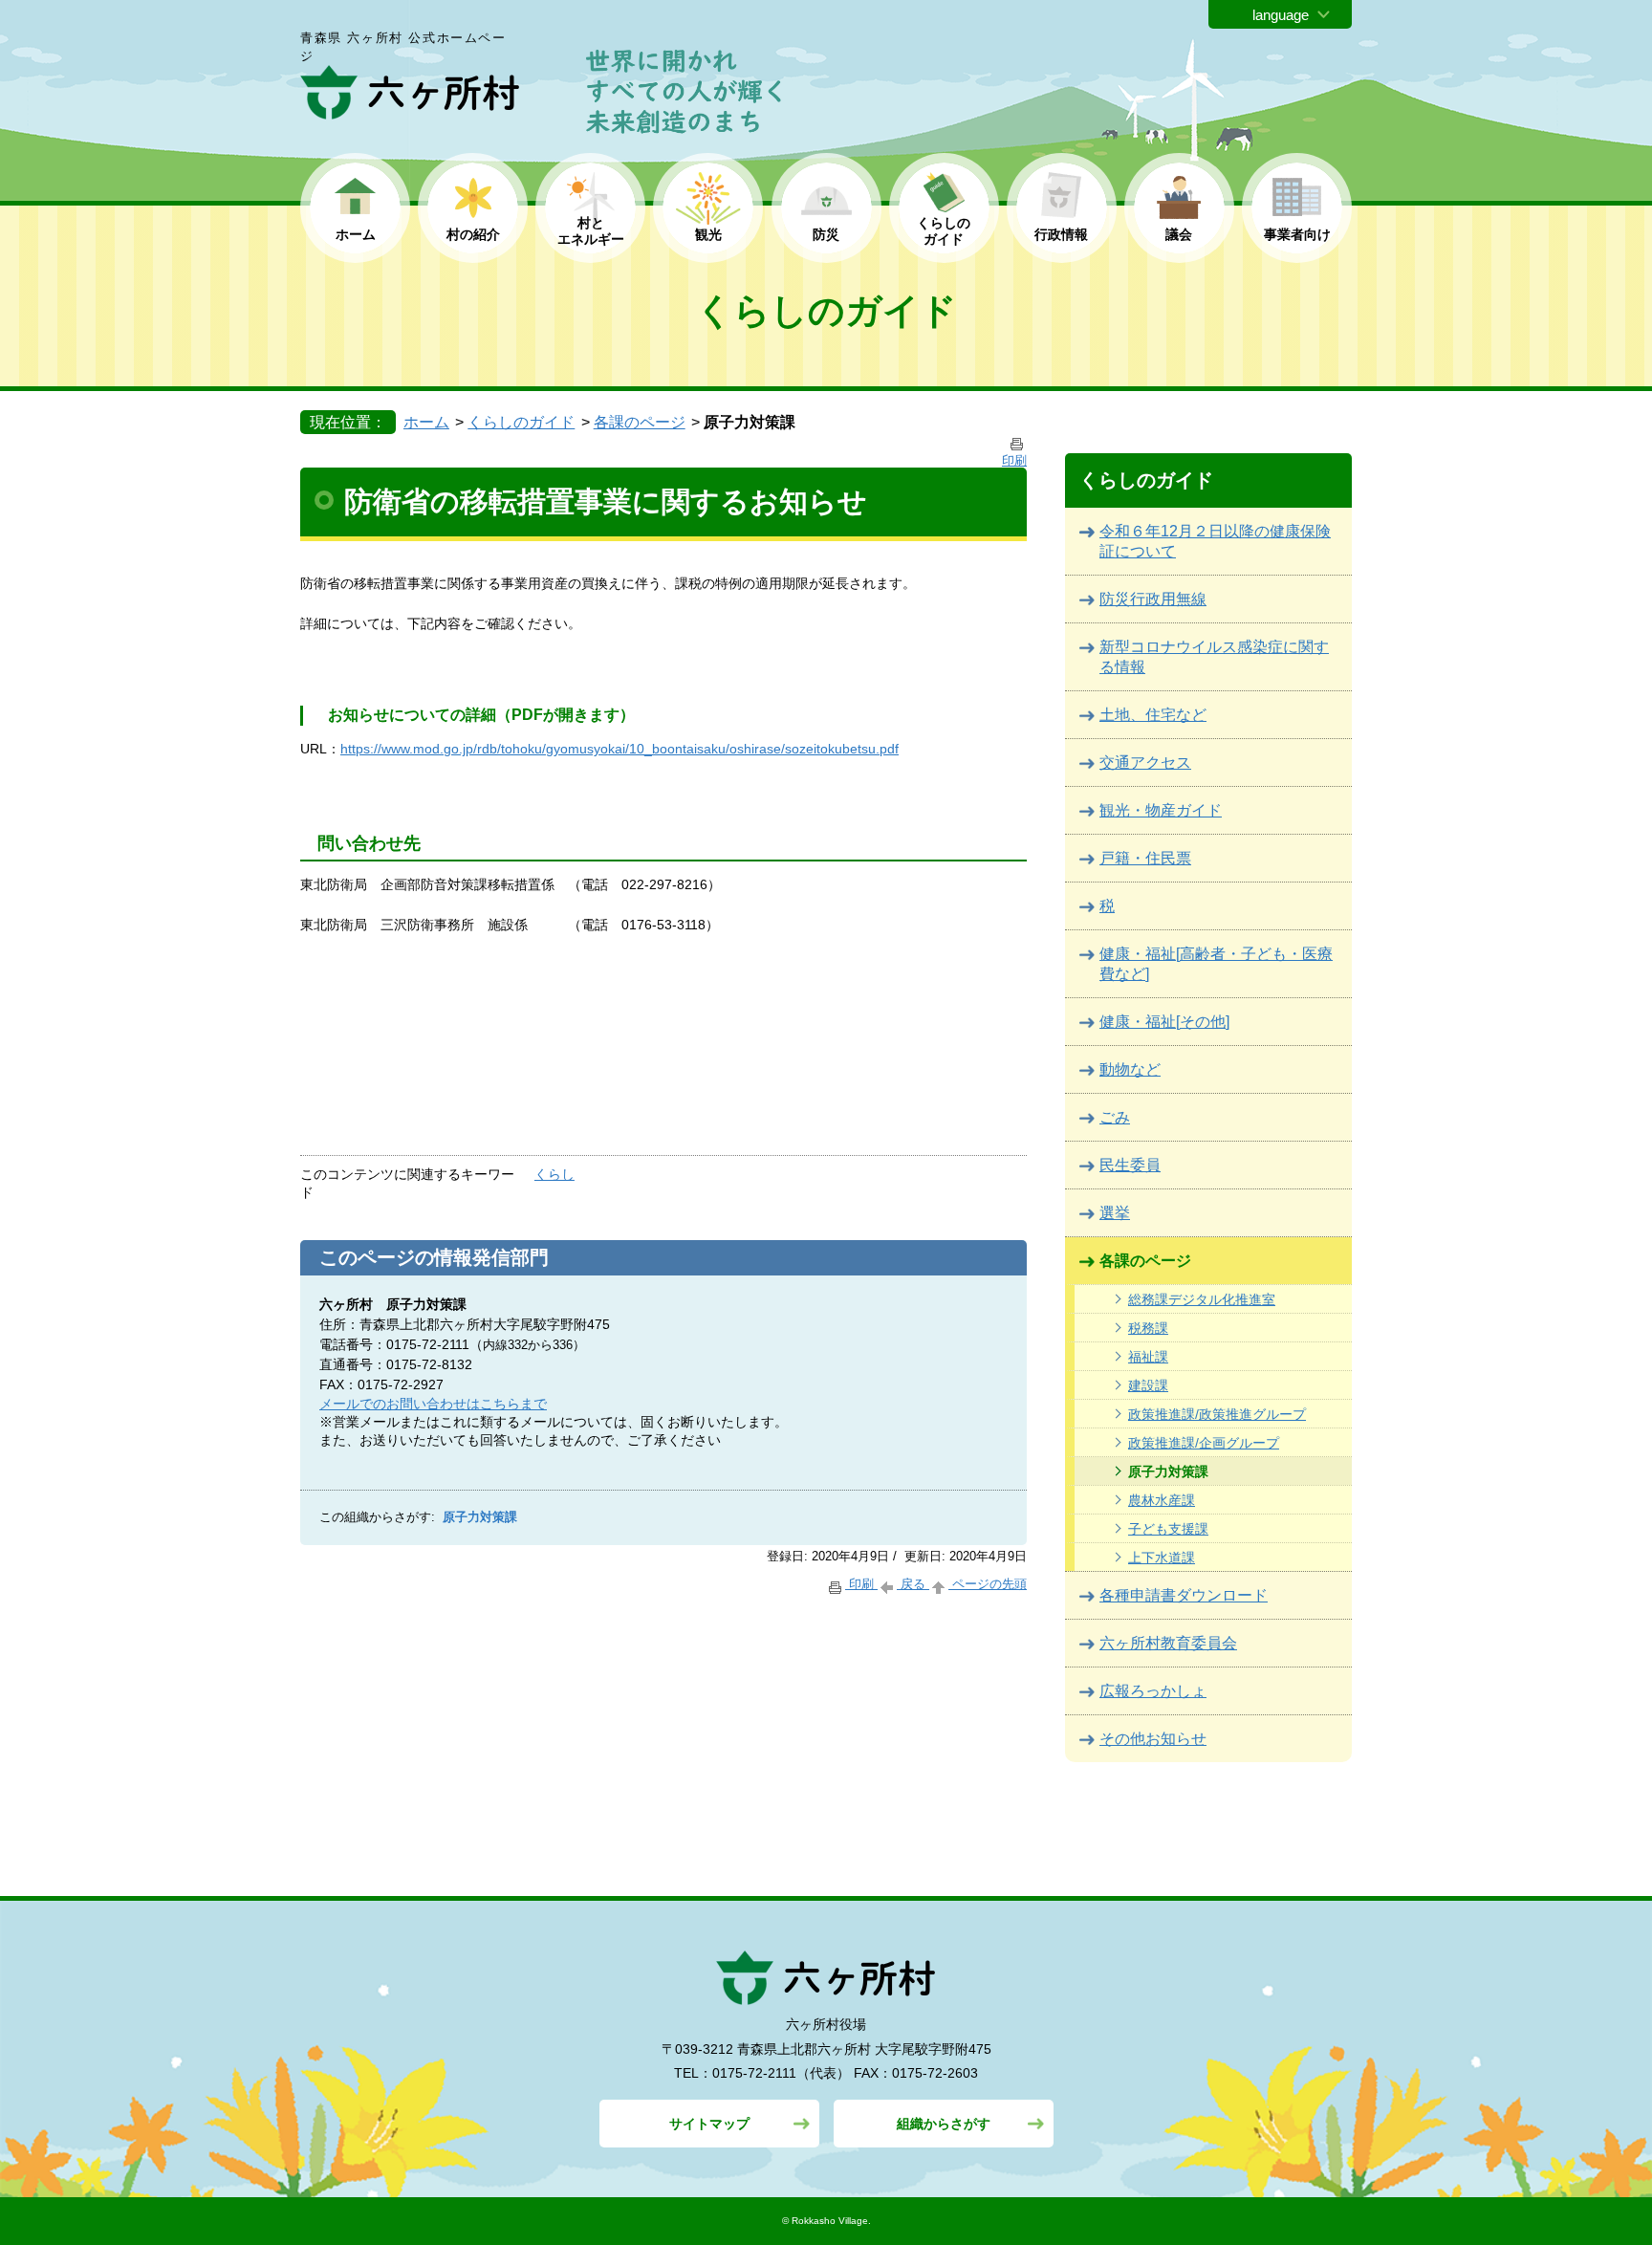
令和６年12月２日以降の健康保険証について (1215, 541)
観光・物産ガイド (1161, 810)
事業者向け (1297, 234)
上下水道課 (1162, 1558)
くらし (554, 1174)
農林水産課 (1162, 1500)
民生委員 (1130, 1165)
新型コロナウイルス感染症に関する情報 (1214, 657)
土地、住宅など (1153, 715)
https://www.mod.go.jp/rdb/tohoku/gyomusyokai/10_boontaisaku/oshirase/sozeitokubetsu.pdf (619, 749)
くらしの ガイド (944, 231)
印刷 (861, 1584)
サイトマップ (709, 2124)
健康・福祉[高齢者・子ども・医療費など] (1216, 964)
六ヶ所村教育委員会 (1168, 1643)
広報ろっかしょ (1153, 1691)
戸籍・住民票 (1145, 858)
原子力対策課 (1168, 1471)
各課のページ (640, 422)
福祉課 (1148, 1357)
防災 (826, 234)
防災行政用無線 (1153, 599)
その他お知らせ (1153, 1739)
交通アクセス (1145, 763)
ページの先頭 (988, 1584)
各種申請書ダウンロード (1184, 1595)
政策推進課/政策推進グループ (1217, 1414)
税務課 (1148, 1328)
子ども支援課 (1168, 1529)
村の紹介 (473, 234)
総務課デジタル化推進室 (1202, 1299)
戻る (913, 1584)
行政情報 (1061, 234)
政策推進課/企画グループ (1204, 1443)
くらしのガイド (521, 422)
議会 (1179, 234)
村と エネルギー (591, 231)
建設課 (1148, 1385)
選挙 (1115, 1213)
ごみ (1115, 1117)
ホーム (356, 234)
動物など (1130, 1069)
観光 (708, 234)
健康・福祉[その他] (1164, 1022)
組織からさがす (944, 2124)
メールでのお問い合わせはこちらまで (433, 1404)
